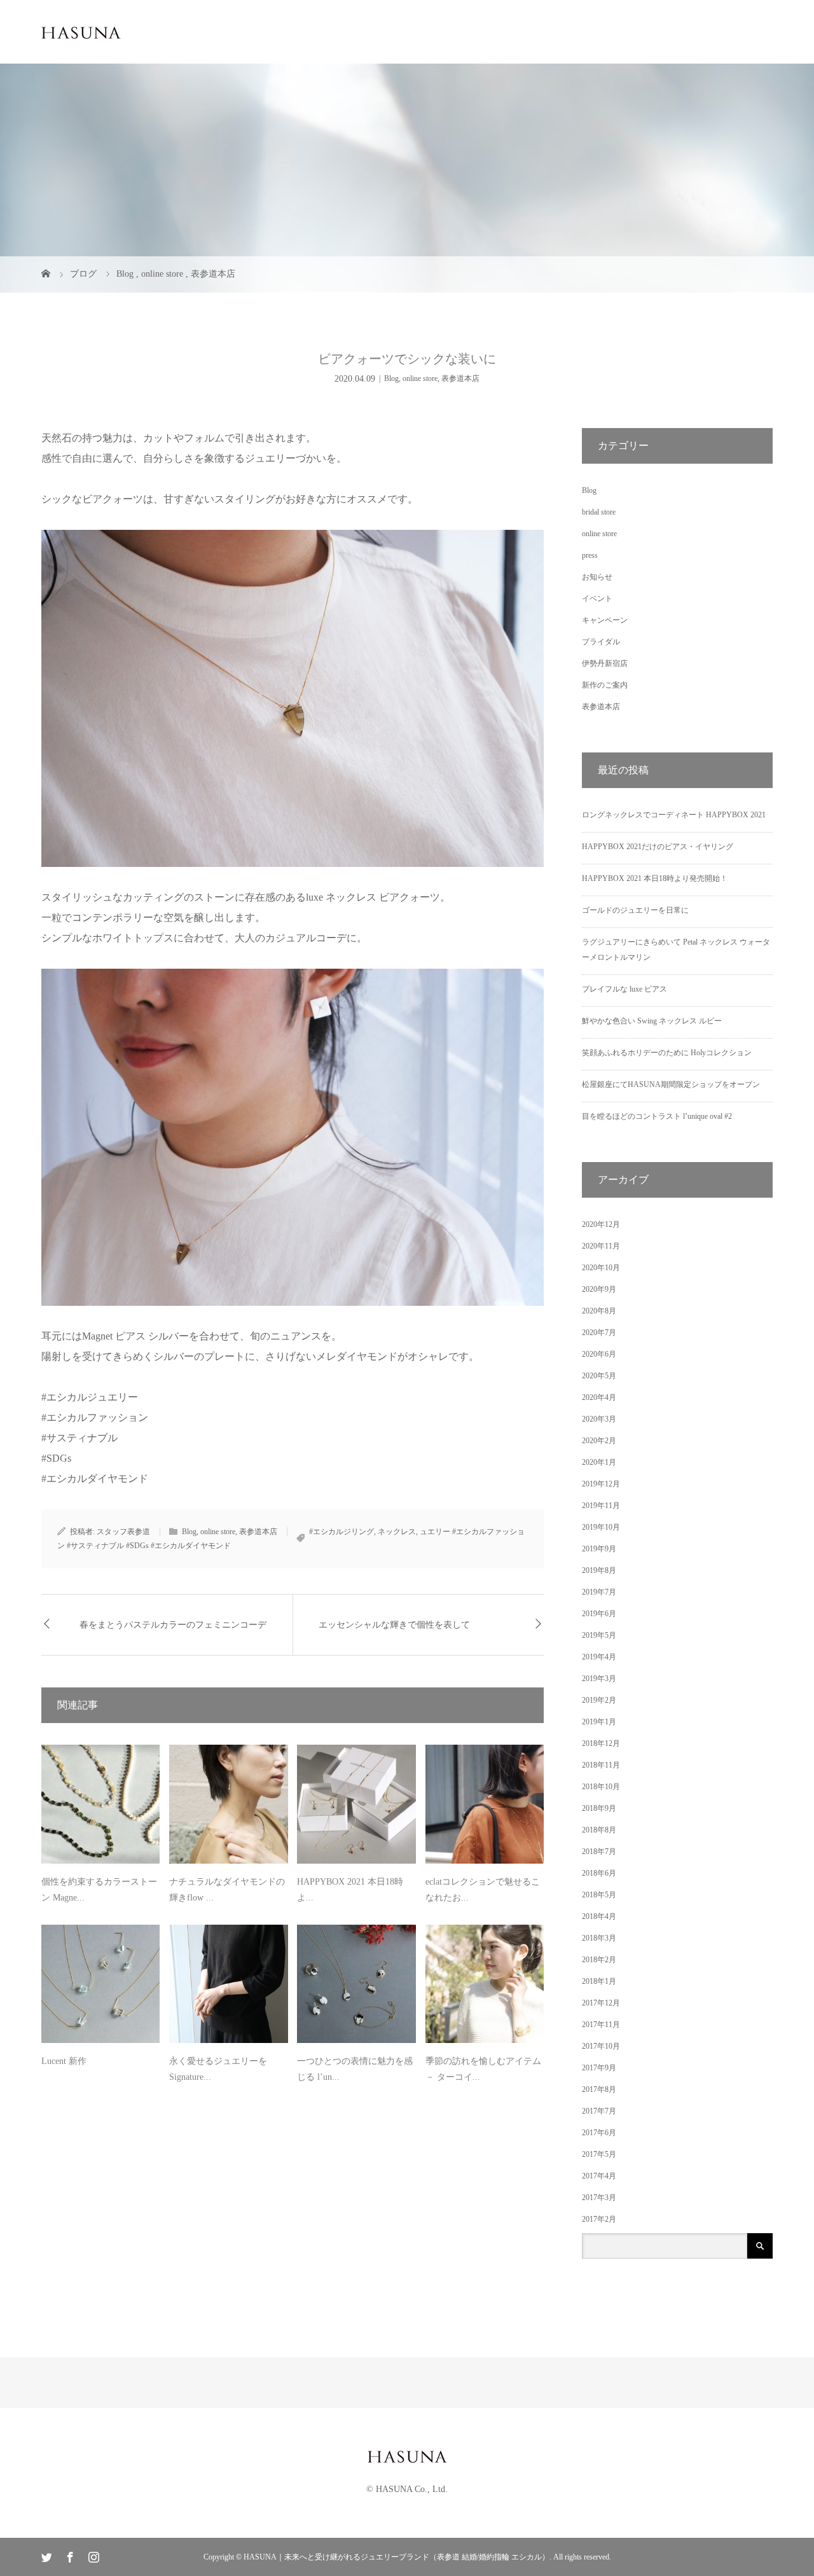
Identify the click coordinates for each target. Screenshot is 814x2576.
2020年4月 (599, 1397)
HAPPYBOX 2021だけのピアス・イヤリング (658, 847)
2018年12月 (601, 1743)
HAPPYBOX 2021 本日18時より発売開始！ (655, 878)
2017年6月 (599, 2133)
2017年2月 (599, 2219)
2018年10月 (601, 1787)
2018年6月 (599, 1873)
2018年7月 (599, 1852)
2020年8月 (599, 1311)
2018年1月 (599, 1981)
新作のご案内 (605, 685)
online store (420, 378)
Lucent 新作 (64, 2061)
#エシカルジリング (341, 1532)
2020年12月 (601, 1224)
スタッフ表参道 (123, 1532)
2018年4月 (599, 1916)
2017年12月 (601, 2003)
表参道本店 (460, 378)
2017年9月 (599, 2068)
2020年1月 (599, 1462)
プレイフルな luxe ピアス (624, 989)
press (590, 555)
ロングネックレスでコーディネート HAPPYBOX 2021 (674, 815)
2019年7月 (599, 1592)
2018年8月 (599, 1830)
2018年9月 (599, 1808)
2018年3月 (599, 1938)
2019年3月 (599, 1679)
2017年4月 (599, 2176)
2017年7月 (599, 2111)
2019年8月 (599, 1570)
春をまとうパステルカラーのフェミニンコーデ (173, 1625)
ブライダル (601, 642)
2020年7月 (599, 1333)
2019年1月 (599, 1722)
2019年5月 (599, 1635)
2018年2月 (599, 1960)
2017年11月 (601, 2025)
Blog (391, 378)
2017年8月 (599, 2089)
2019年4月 (599, 1657)
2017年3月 (599, 2198)
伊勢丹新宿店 (605, 663)
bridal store (599, 512)
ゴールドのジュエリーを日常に (635, 910)
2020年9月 (599, 1289)
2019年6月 (599, 1614)
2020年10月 (601, 1268)
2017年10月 (601, 2046)
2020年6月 (599, 1354)
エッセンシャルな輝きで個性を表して (394, 1625)
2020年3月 (599, 1419)
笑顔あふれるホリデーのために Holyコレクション (667, 1053)
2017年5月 (599, 2154)
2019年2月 (599, 1700)
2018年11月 (601, 1765)
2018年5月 (599, 1895)
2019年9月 (599, 1549)
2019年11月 (601, 1506)
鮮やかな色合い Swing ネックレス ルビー (652, 1021)
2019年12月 (601, 1484)
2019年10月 (601, 1527)
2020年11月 (601, 1246)
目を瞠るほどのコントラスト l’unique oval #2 (657, 1116)
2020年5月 (599, 1376)
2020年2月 (599, 1441)
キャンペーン (605, 620)
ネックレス (397, 1532)
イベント (597, 599)
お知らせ (597, 577)
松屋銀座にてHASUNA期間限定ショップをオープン (671, 1084)
